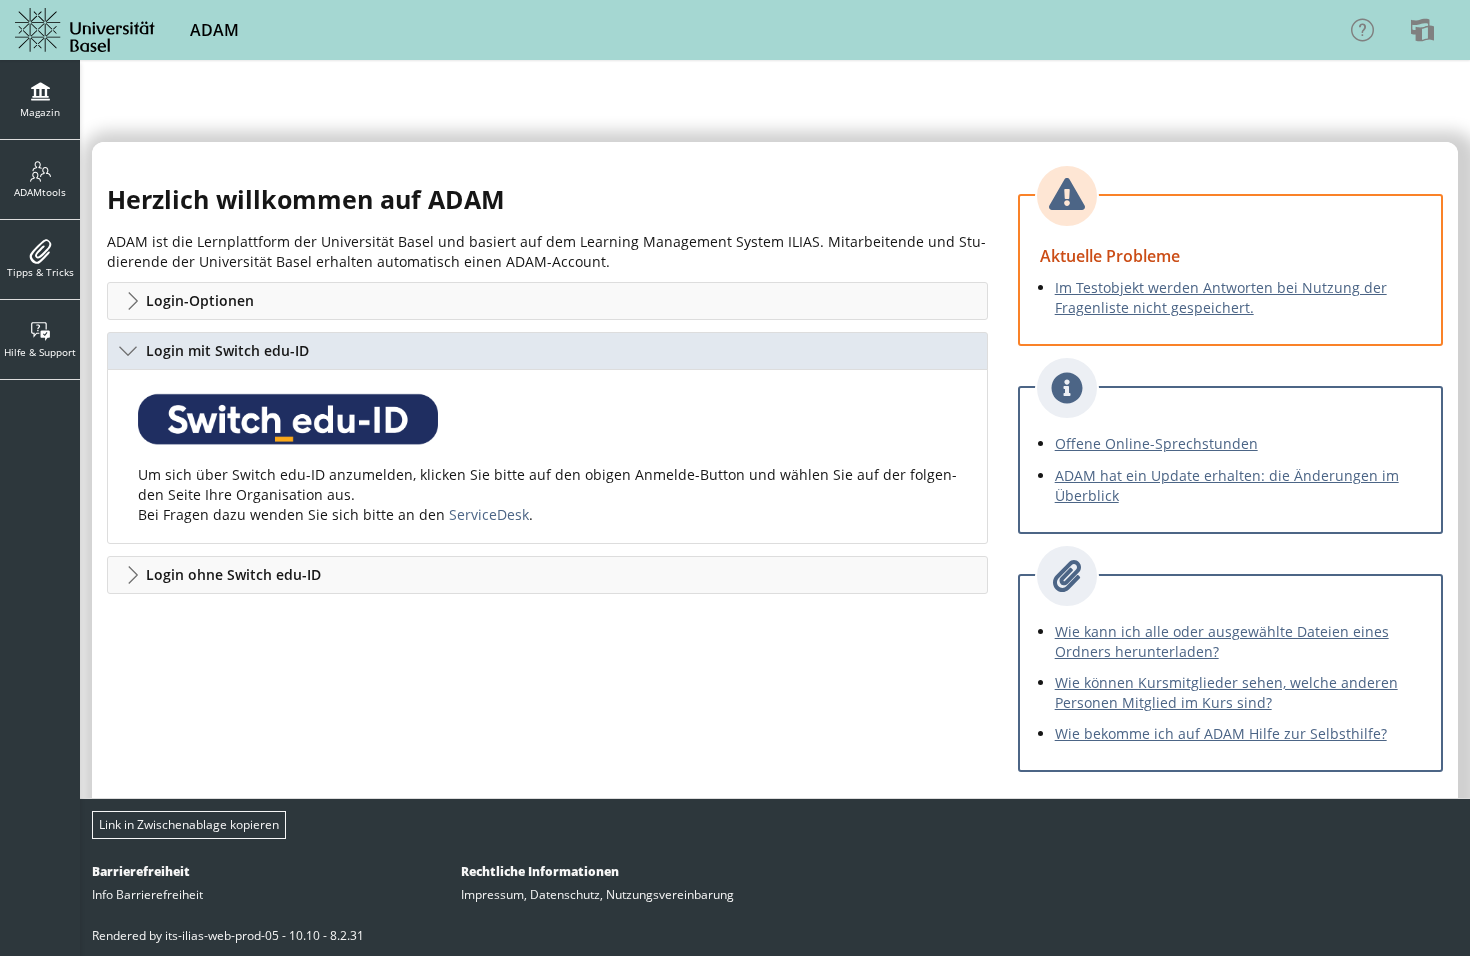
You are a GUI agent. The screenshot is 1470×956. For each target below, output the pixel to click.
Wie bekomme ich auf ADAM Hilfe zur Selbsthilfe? (1221, 733)
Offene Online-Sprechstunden (1156, 443)
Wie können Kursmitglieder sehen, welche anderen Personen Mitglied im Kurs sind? (1226, 692)
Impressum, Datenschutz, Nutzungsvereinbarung (597, 894)
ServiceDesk (489, 514)
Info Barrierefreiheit (147, 894)
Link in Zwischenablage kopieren (189, 824)
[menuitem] (1425, 30)
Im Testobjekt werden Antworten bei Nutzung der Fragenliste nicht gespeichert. (1221, 297)
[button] (547, 301)
